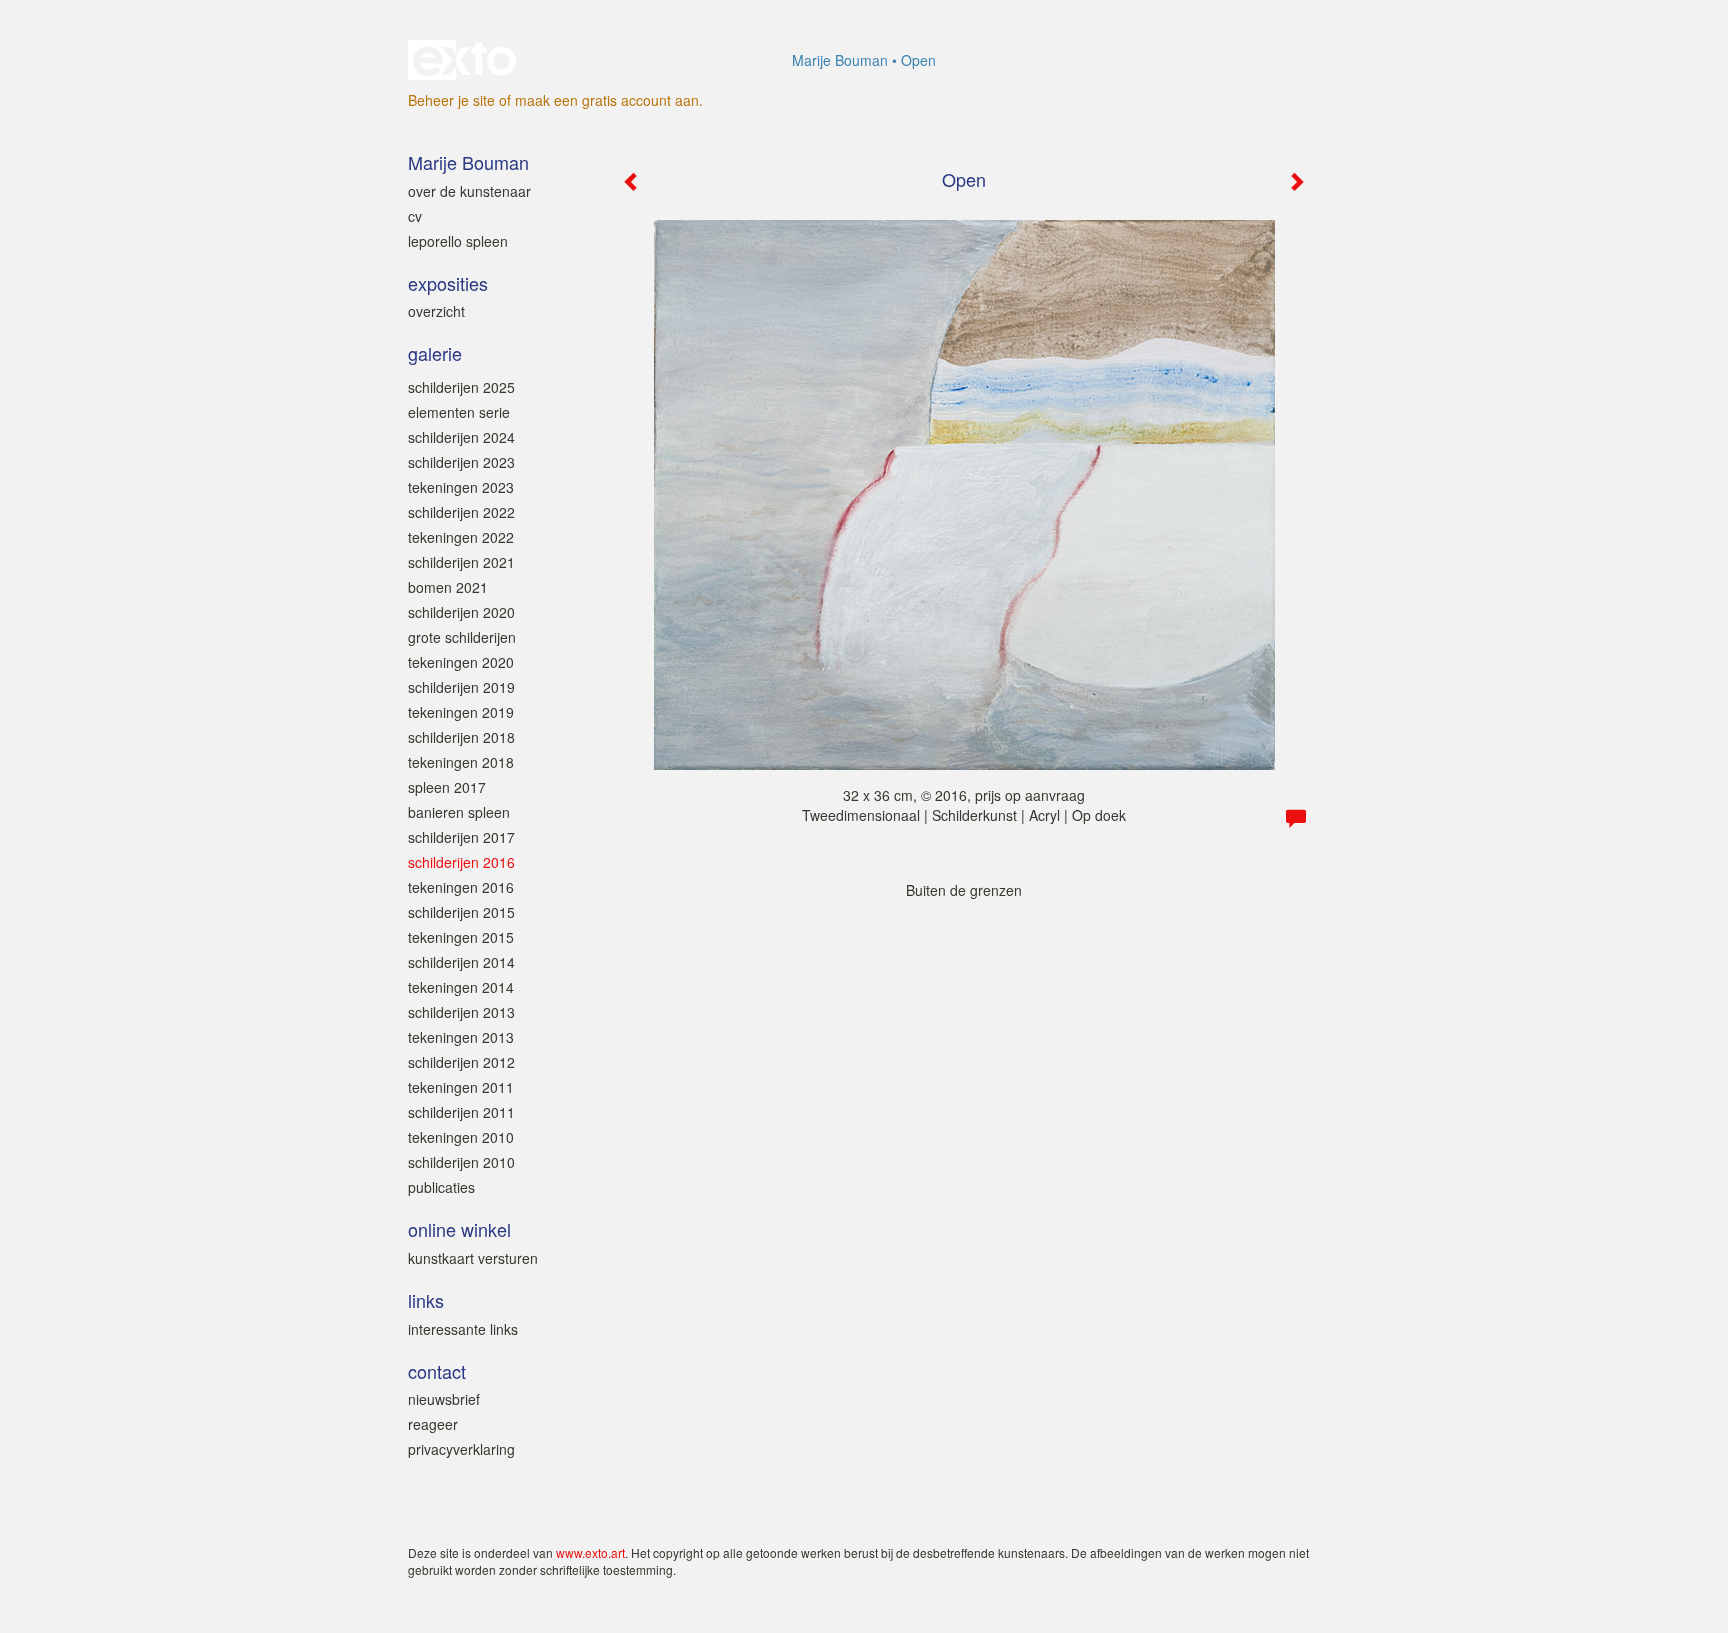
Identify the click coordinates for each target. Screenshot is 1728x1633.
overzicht (436, 311)
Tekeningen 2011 (461, 1087)
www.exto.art (590, 1552)
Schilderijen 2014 (461, 962)
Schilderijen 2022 (461, 512)
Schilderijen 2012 (461, 1062)
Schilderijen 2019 (461, 687)
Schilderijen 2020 (461, 612)
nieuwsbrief (444, 1399)
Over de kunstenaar (469, 191)
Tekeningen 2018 (461, 762)
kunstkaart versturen (473, 1258)
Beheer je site (451, 100)
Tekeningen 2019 (461, 712)
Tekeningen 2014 (461, 987)
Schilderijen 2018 (461, 737)
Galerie (435, 353)
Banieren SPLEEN (459, 812)
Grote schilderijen (462, 637)
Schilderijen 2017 (461, 837)
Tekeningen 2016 (461, 887)
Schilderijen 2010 (461, 1162)
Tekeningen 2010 (461, 1137)
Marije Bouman (840, 60)
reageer (433, 1424)
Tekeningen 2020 (461, 662)
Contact (437, 1371)
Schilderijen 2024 (461, 437)
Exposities (448, 283)
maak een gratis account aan (607, 100)
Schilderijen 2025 (461, 387)
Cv (415, 216)
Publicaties (441, 1187)
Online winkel (459, 1229)
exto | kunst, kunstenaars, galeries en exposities (464, 60)
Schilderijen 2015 (461, 912)
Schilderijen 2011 (461, 1112)
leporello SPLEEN (458, 241)
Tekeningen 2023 (461, 487)
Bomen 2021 (448, 587)
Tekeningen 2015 (461, 937)
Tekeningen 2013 (461, 1037)
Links (426, 1300)
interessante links (463, 1329)
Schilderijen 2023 (461, 462)
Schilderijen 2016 (461, 862)
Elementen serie (459, 412)
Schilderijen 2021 (461, 562)
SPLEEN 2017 (447, 787)
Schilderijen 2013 (461, 1012)
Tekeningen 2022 (461, 537)
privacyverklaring (461, 1449)
